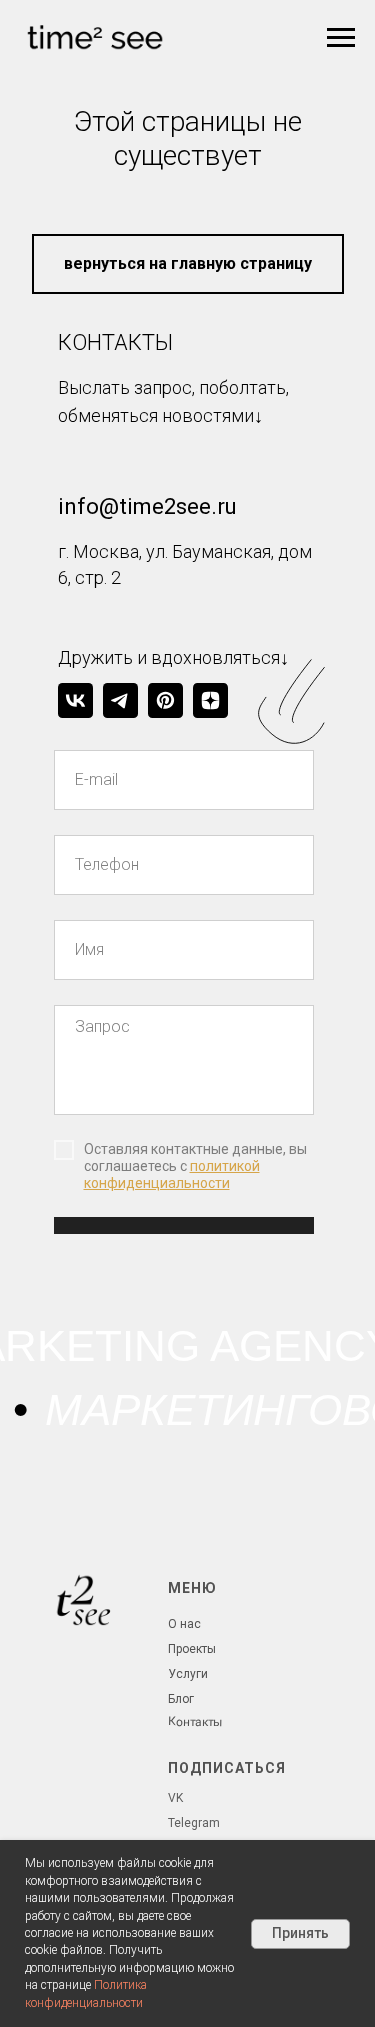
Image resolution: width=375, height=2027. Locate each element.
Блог (181, 1699)
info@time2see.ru (147, 506)
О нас (184, 1624)
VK (175, 1798)
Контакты (194, 1721)
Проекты (192, 1649)
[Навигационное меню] (341, 38)
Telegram (194, 1823)
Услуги (188, 1674)
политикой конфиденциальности (172, 1174)
